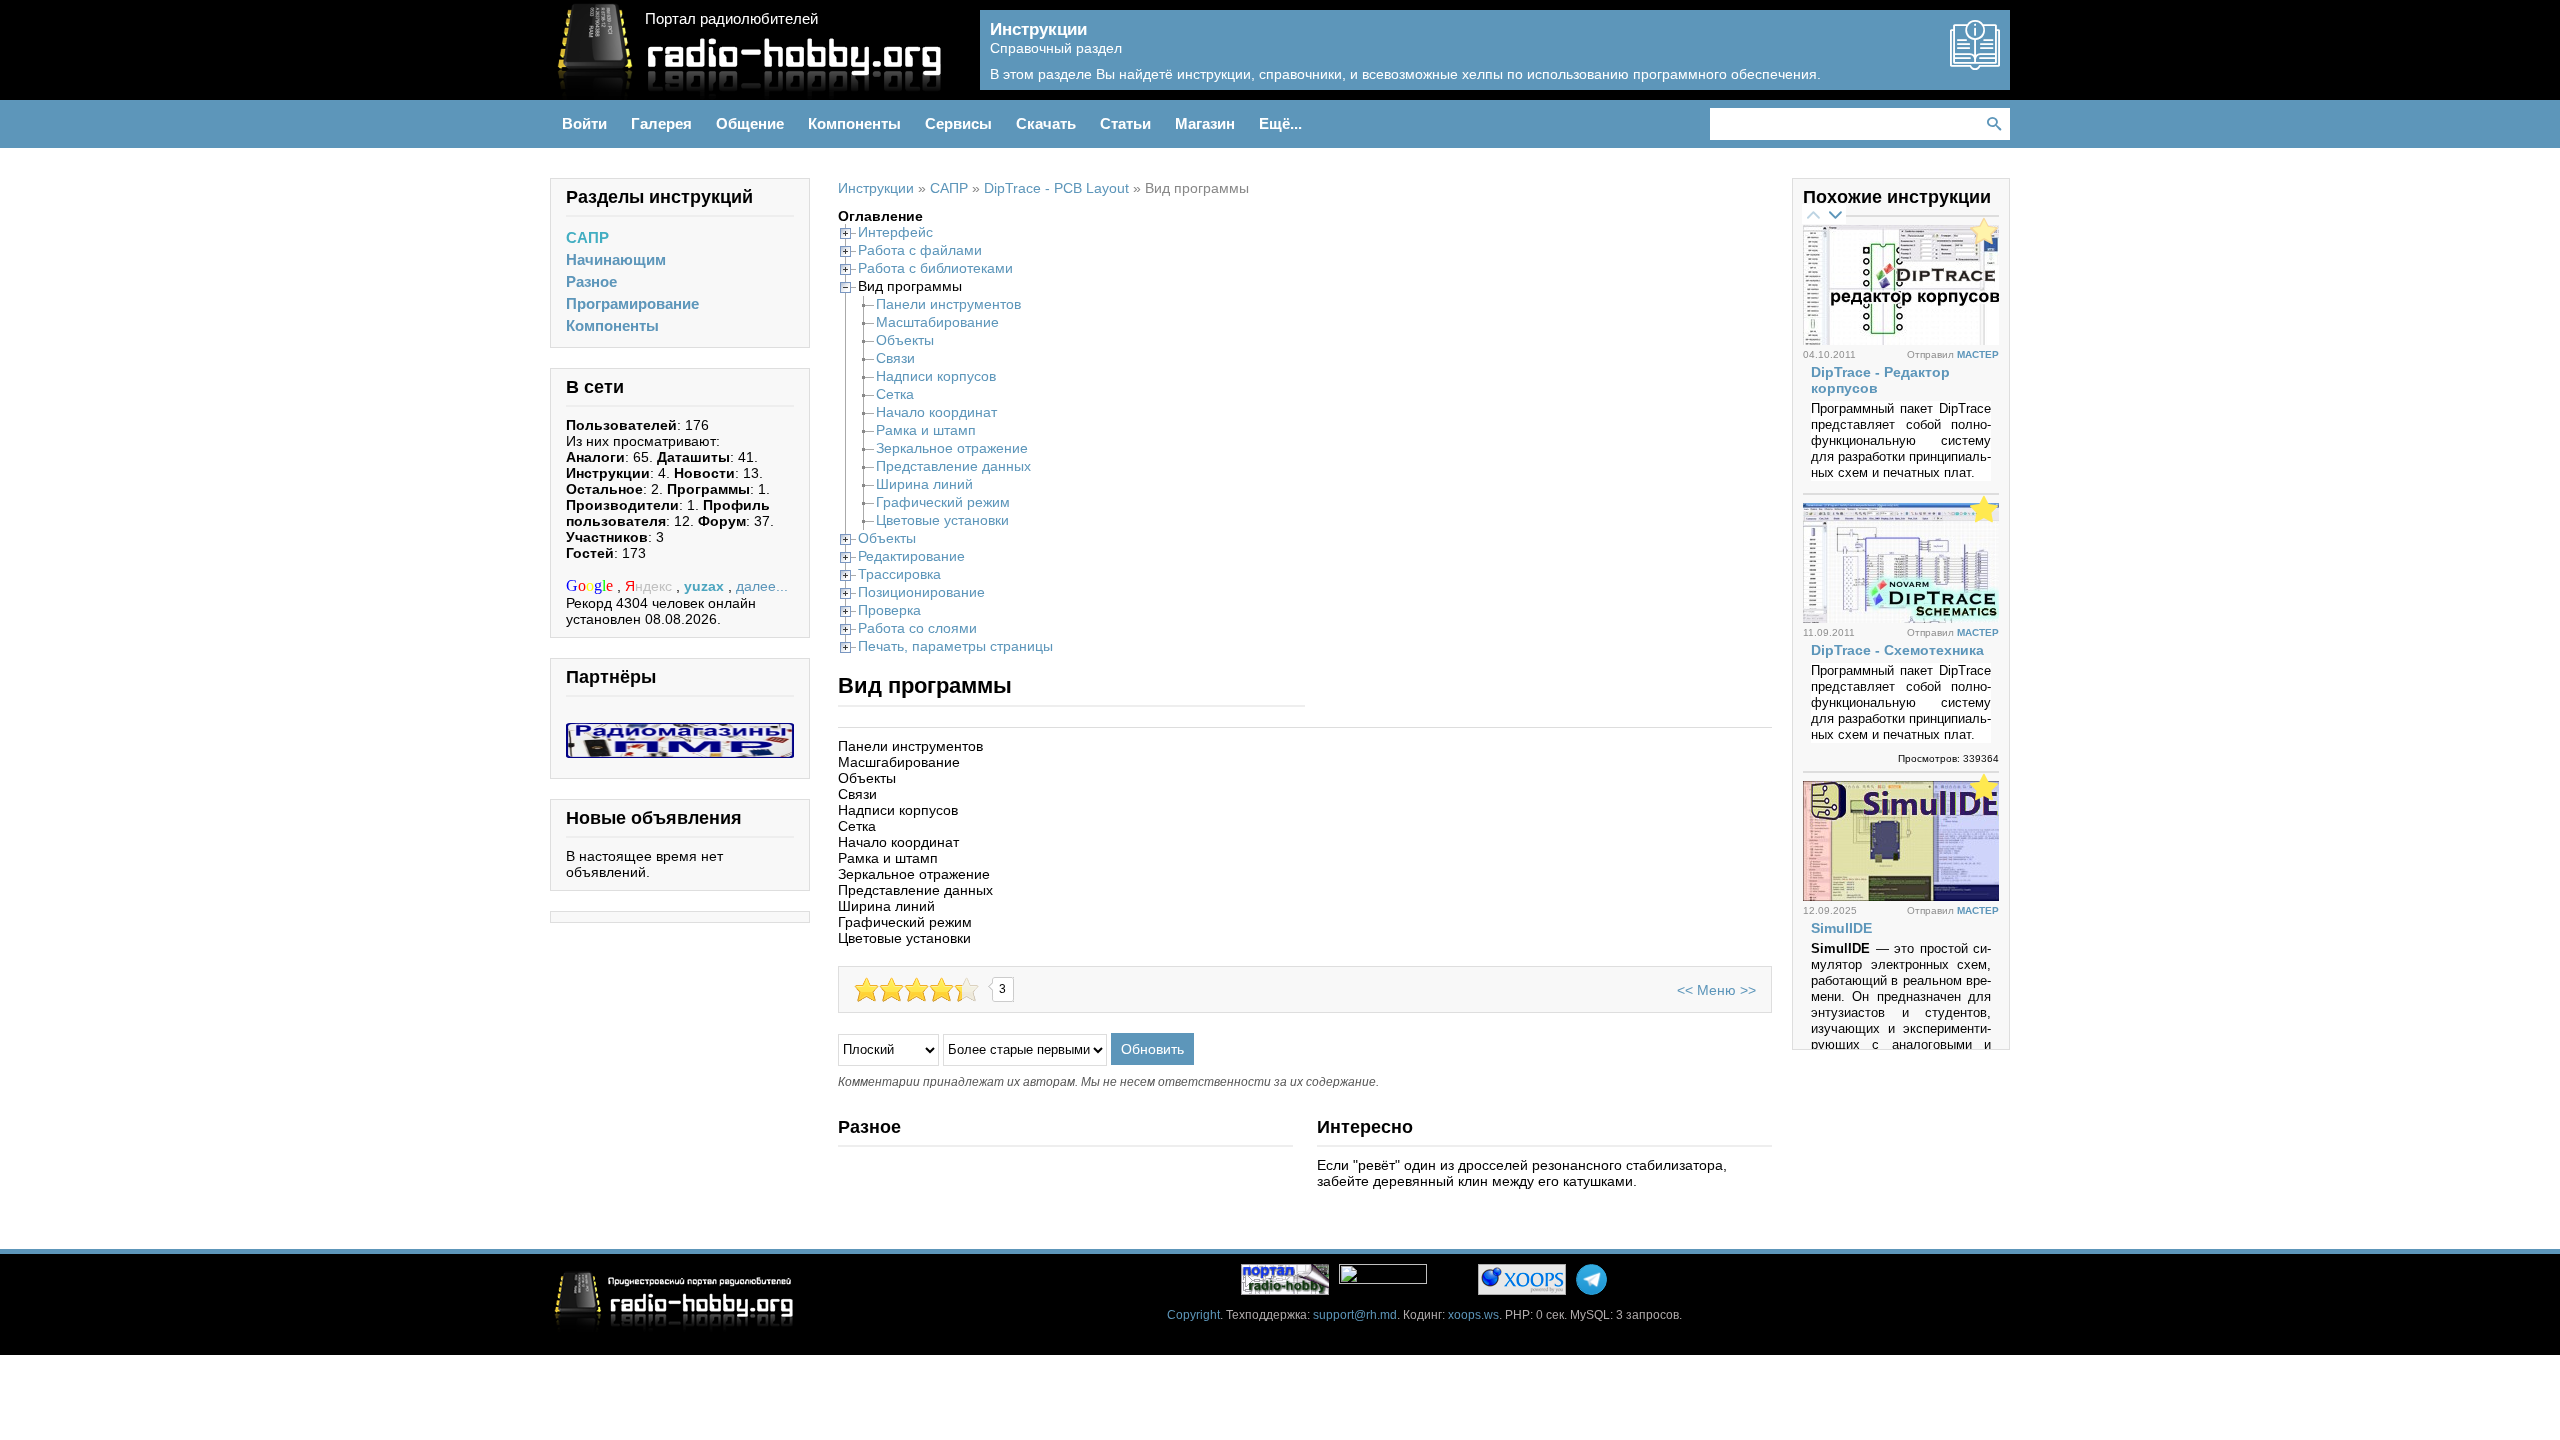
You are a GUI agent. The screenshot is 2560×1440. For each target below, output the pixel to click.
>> (1748, 990)
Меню (1716, 990)
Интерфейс (895, 232)
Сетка (895, 394)
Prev (1813, 214)
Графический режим (943, 502)
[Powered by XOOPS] (1522, 1279)
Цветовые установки (942, 520)
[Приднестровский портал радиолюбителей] (1285, 1279)
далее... (762, 586)
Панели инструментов (948, 304)
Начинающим (616, 259)
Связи (895, 358)
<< (1685, 990)
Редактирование (911, 556)
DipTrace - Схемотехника (1897, 650)
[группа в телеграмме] (1591, 1279)
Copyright (1193, 1315)
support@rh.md (1355, 1315)
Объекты (905, 340)
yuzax (706, 586)
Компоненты (612, 325)
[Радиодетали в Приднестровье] (680, 731)
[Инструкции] (1975, 62)
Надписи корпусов (936, 376)
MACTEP (1978, 354)
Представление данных (953, 466)
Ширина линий (924, 484)
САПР (587, 237)
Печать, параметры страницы (955, 646)
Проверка (889, 610)
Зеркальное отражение (952, 448)
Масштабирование (937, 322)
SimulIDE (1841, 928)
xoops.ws (1473, 1315)
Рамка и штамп (926, 430)
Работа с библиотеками (935, 268)
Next (1835, 214)
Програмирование (632, 303)
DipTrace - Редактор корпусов (1880, 380)
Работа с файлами (920, 250)
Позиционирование (921, 592)
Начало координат (936, 412)
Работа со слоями (917, 628)
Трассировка (899, 574)
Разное (591, 281)
